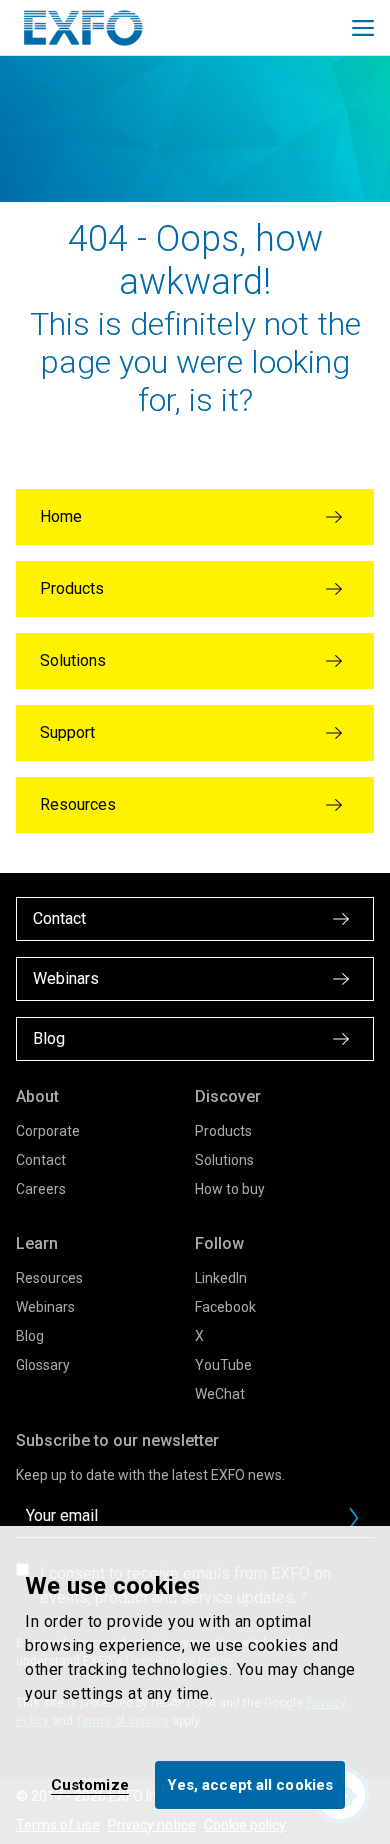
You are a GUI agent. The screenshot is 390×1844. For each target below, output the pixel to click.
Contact (41, 1160)
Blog (30, 1336)
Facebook (225, 1307)
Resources (49, 1278)
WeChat (220, 1394)
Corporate (48, 1131)
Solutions (224, 1160)
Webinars (45, 1307)
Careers (41, 1189)
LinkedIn (221, 1278)
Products (223, 1131)
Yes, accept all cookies (250, 1785)
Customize (90, 1785)
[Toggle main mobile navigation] (363, 28)
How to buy (230, 1189)
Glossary (43, 1365)
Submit (354, 1518)
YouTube (223, 1365)
